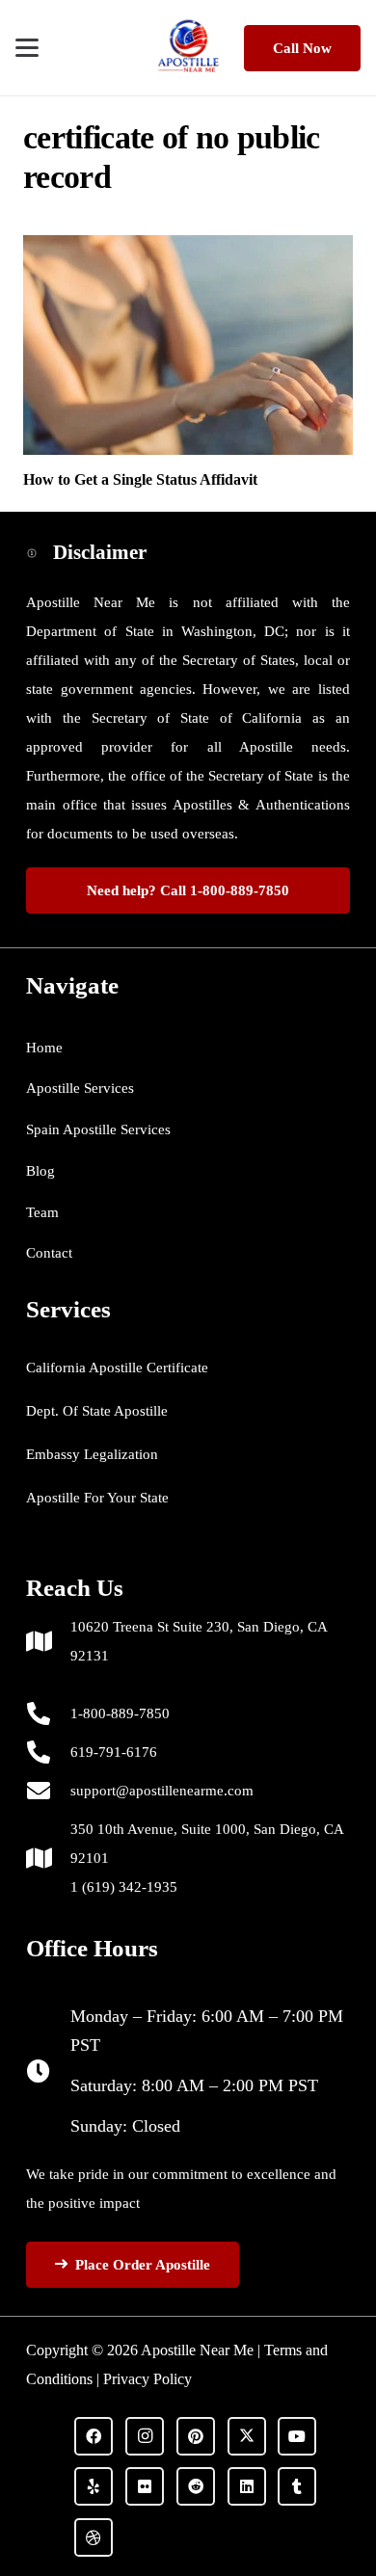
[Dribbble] (94, 2537)
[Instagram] (145, 2436)
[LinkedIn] (247, 2486)
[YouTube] (297, 2436)
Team (42, 1212)
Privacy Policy (148, 2379)
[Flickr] (145, 2486)
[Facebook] (94, 2436)
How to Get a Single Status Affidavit (140, 479)
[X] (247, 2436)
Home (44, 1048)
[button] (27, 48)
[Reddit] (196, 2486)
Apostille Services (80, 1088)
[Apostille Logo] (188, 48)
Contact (49, 1253)
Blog (40, 1171)
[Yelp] (94, 2486)
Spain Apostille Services (98, 1129)
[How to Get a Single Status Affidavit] (188, 345)
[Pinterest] (196, 2436)
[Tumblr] (297, 2486)
